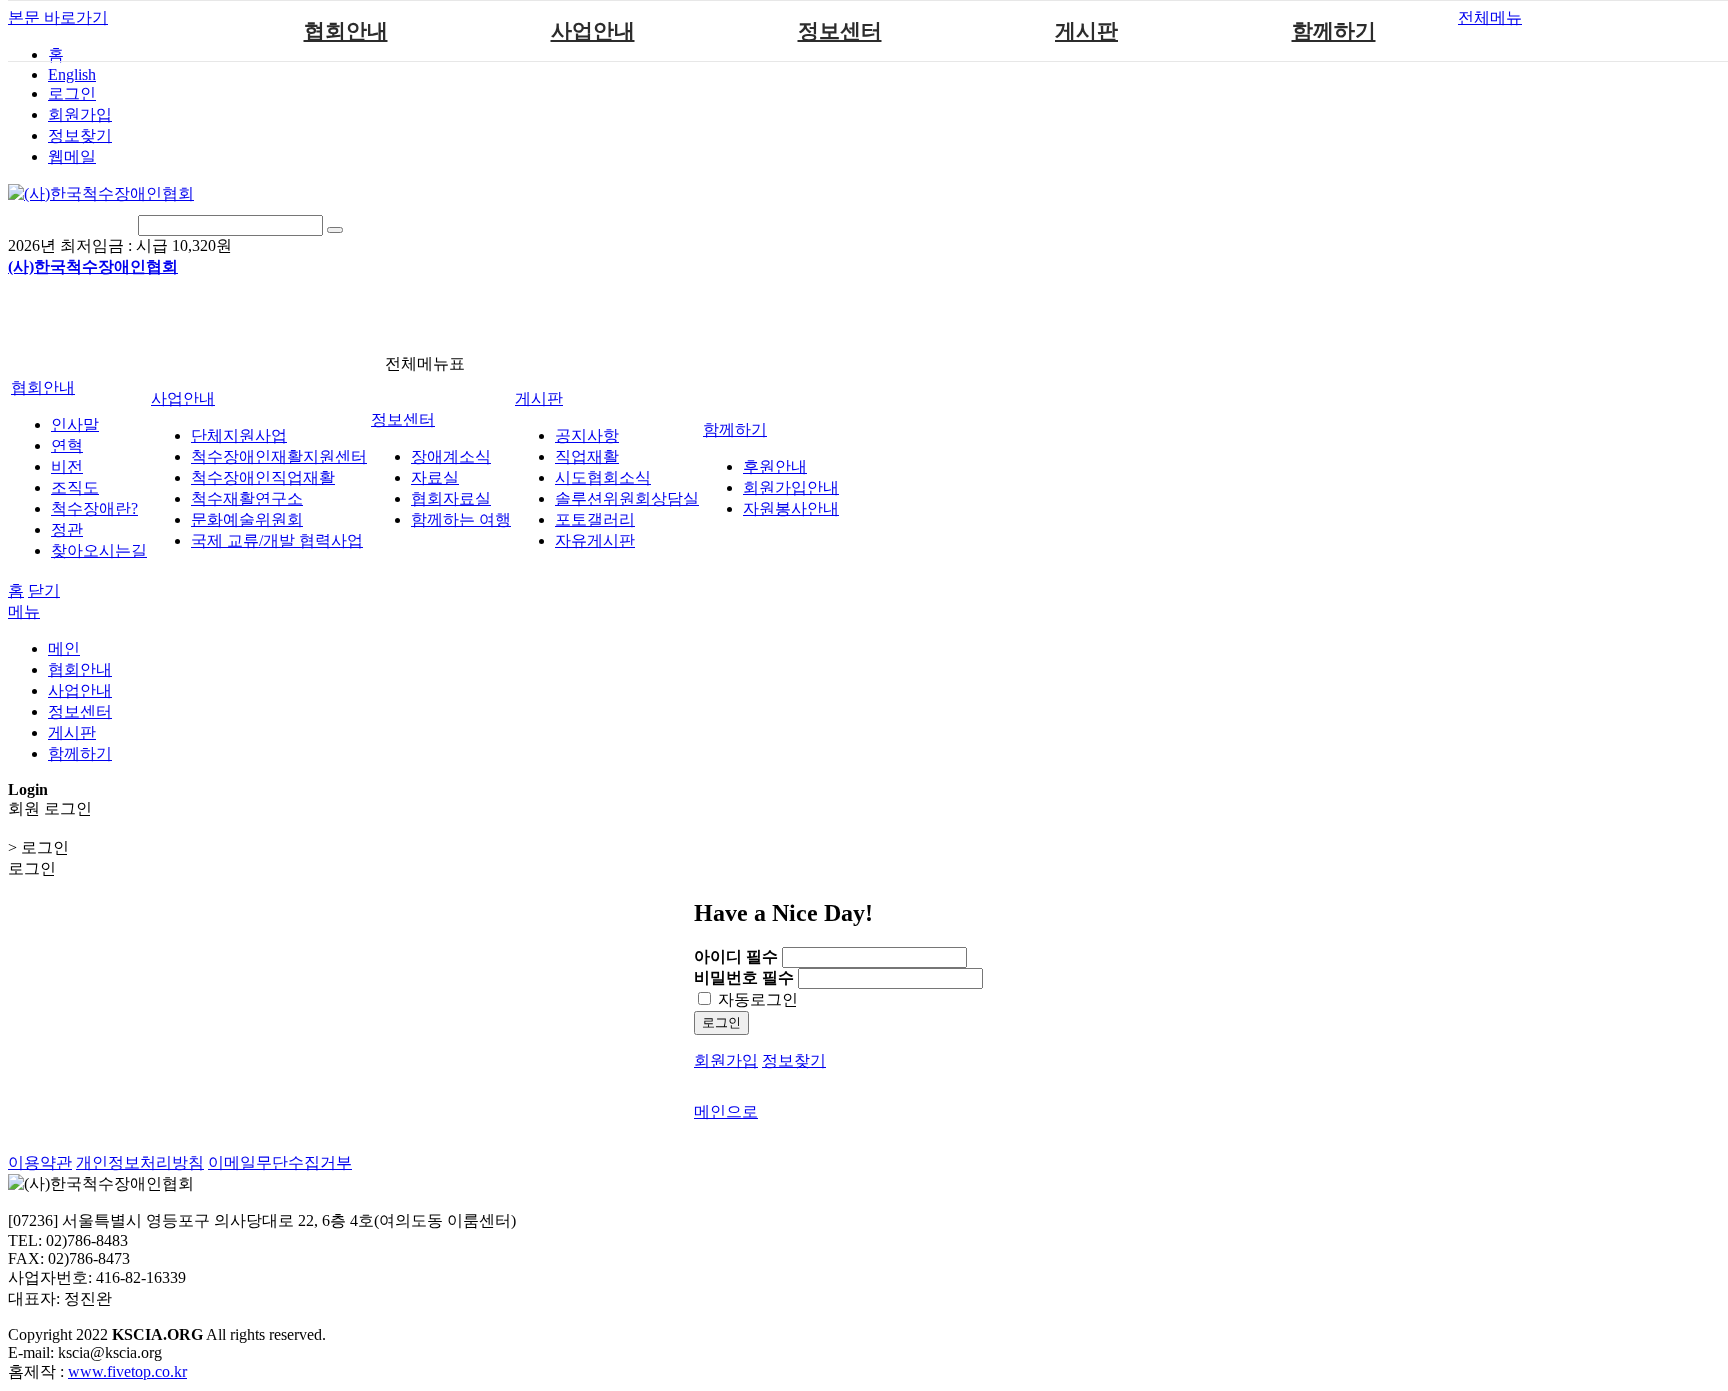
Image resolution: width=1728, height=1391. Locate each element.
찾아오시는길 (99, 550)
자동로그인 (756, 999)
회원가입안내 (791, 487)
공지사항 (587, 435)
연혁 (67, 445)
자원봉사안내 (791, 508)
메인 (64, 648)
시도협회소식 (603, 477)
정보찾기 (80, 135)
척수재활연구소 (247, 498)
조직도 (75, 487)
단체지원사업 (239, 435)
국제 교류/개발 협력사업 (277, 540)
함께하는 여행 (461, 519)
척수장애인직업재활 (263, 477)
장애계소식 (451, 456)
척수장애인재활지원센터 (279, 456)
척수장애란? (94, 508)
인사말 (75, 424)
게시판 (1086, 31)
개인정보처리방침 (140, 1162)
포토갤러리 (595, 519)
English (72, 74)
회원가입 (80, 114)
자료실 (435, 477)
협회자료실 (451, 498)
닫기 (44, 590)
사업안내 (593, 31)
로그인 (72, 93)
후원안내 (775, 466)
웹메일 (72, 156)
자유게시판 (595, 540)
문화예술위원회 (247, 519)
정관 (67, 529)
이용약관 (40, 1162)
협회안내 (346, 31)
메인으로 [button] (726, 1111)
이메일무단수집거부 (280, 1162)
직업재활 (587, 456)
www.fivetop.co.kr (127, 1371)
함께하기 (1334, 31)
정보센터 (840, 31)
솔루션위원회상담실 (627, 498)
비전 (67, 466)
